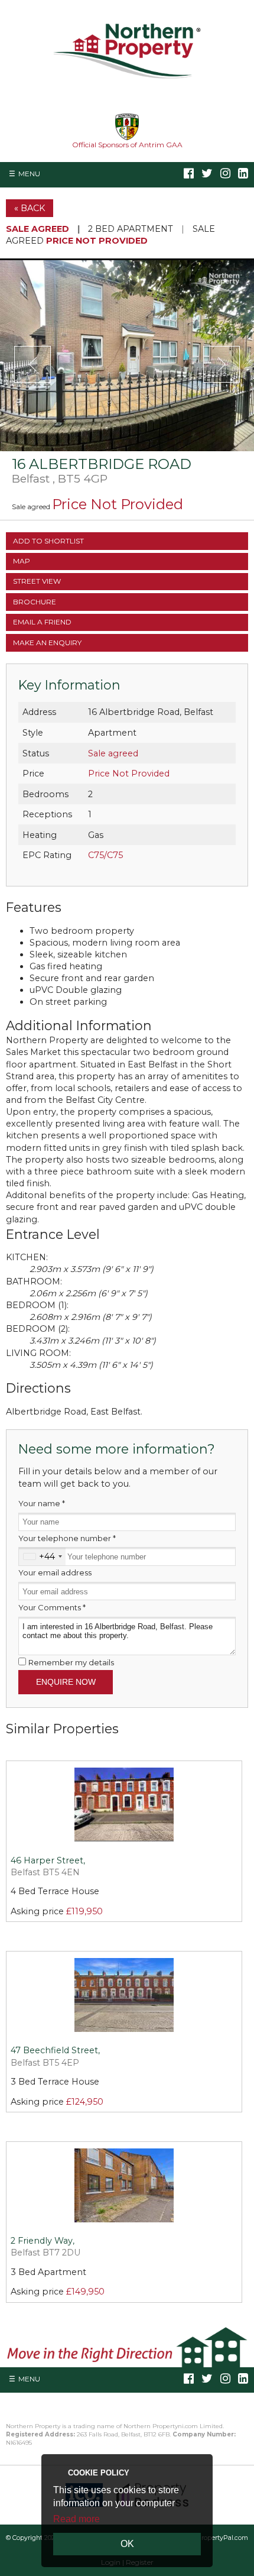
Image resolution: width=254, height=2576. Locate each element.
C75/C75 (105, 855)
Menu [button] (29, 174)
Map (22, 561)
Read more (76, 2519)
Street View (37, 581)
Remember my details (71, 1662)
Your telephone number (67, 1538)
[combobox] (42, 1556)
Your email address (55, 1572)
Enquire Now (66, 1682)
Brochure (35, 602)
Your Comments (52, 1607)
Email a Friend (42, 622)
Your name (42, 1503)
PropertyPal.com (222, 2538)
